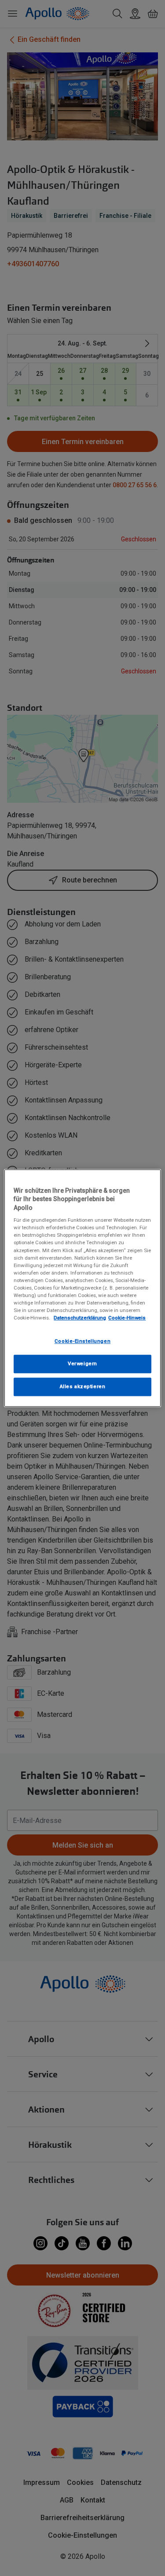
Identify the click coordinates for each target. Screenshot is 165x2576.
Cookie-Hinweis (127, 1318)
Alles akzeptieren (83, 1386)
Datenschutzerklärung (80, 1318)
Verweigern (82, 1363)
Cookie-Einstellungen (82, 1341)
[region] (82, 1288)
